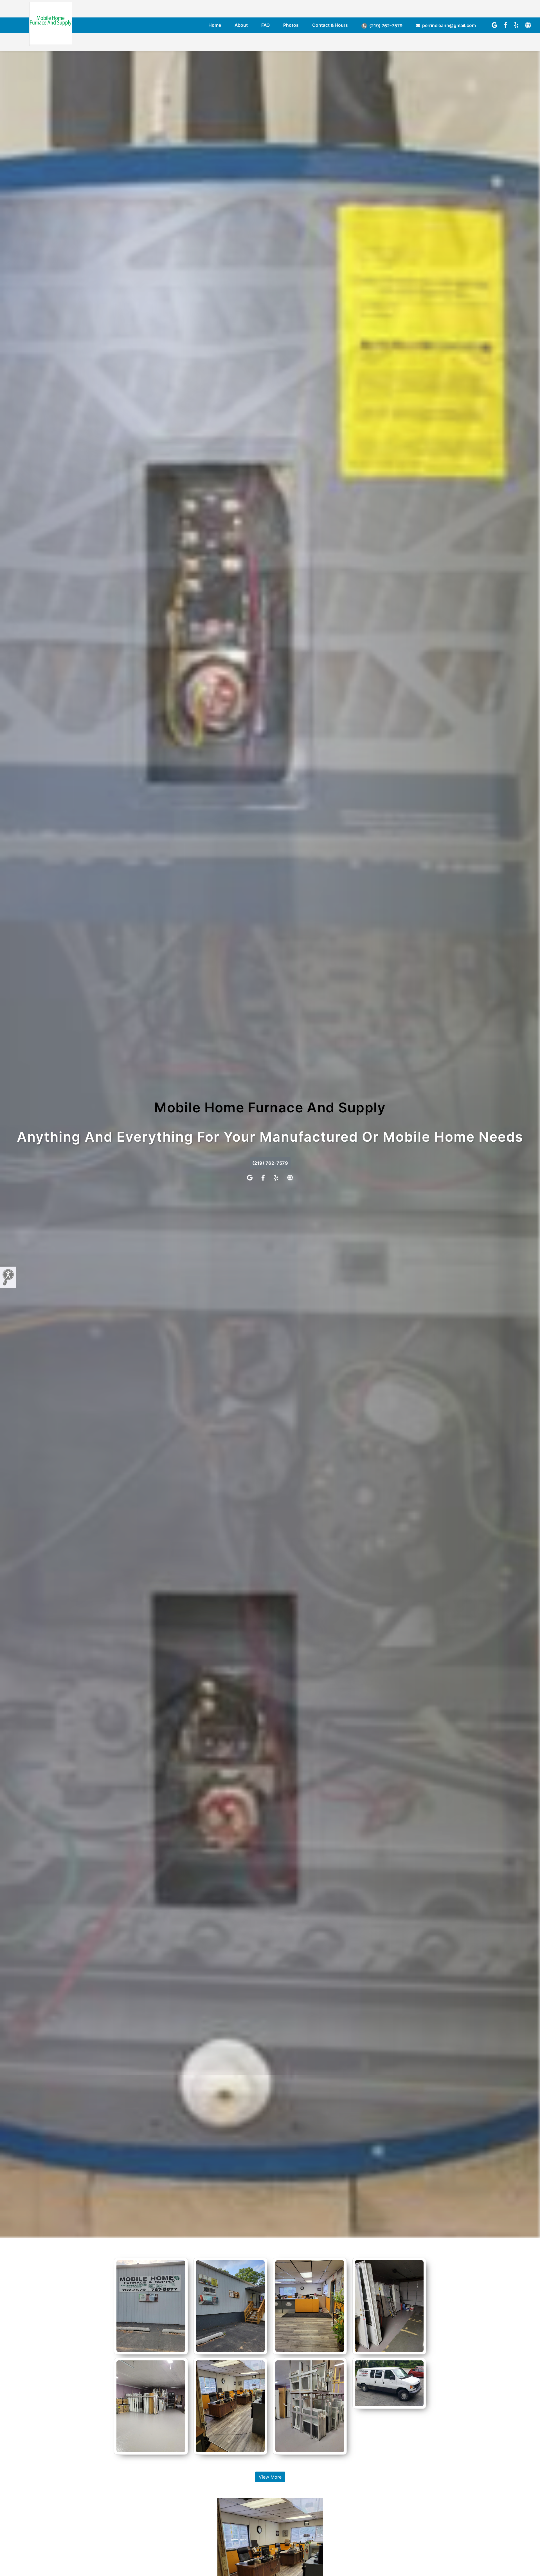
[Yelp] (516, 25)
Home (215, 25)
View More (270, 2477)
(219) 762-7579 (385, 26)
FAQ (265, 25)
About (241, 25)
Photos (291, 25)
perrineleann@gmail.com (448, 25)
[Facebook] (506, 25)
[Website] (528, 25)
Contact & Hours (330, 25)
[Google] (494, 25)
